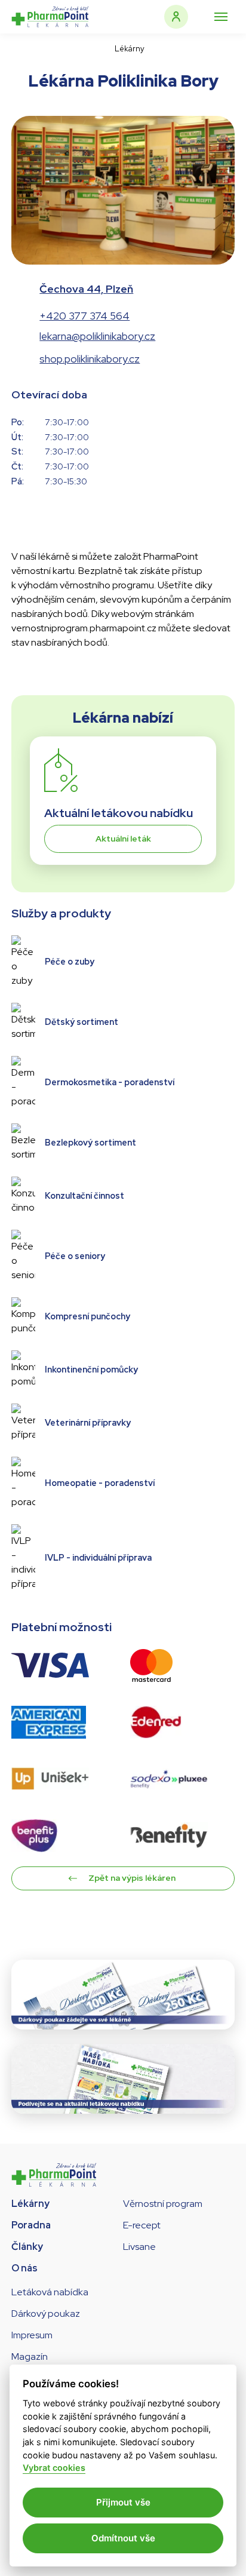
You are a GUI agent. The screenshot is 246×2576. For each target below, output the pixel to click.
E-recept (142, 2225)
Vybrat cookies (54, 2468)
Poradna (31, 2225)
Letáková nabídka (50, 2292)
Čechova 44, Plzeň (86, 289)
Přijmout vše (123, 2502)
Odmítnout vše (123, 2538)
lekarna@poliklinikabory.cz (97, 336)
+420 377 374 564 (84, 316)
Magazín (30, 2357)
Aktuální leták (123, 839)
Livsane (139, 2247)
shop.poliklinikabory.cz (90, 359)
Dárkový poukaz (46, 2314)
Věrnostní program (163, 2204)
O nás (24, 2268)
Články (27, 2247)
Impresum (32, 2335)
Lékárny (30, 2204)
